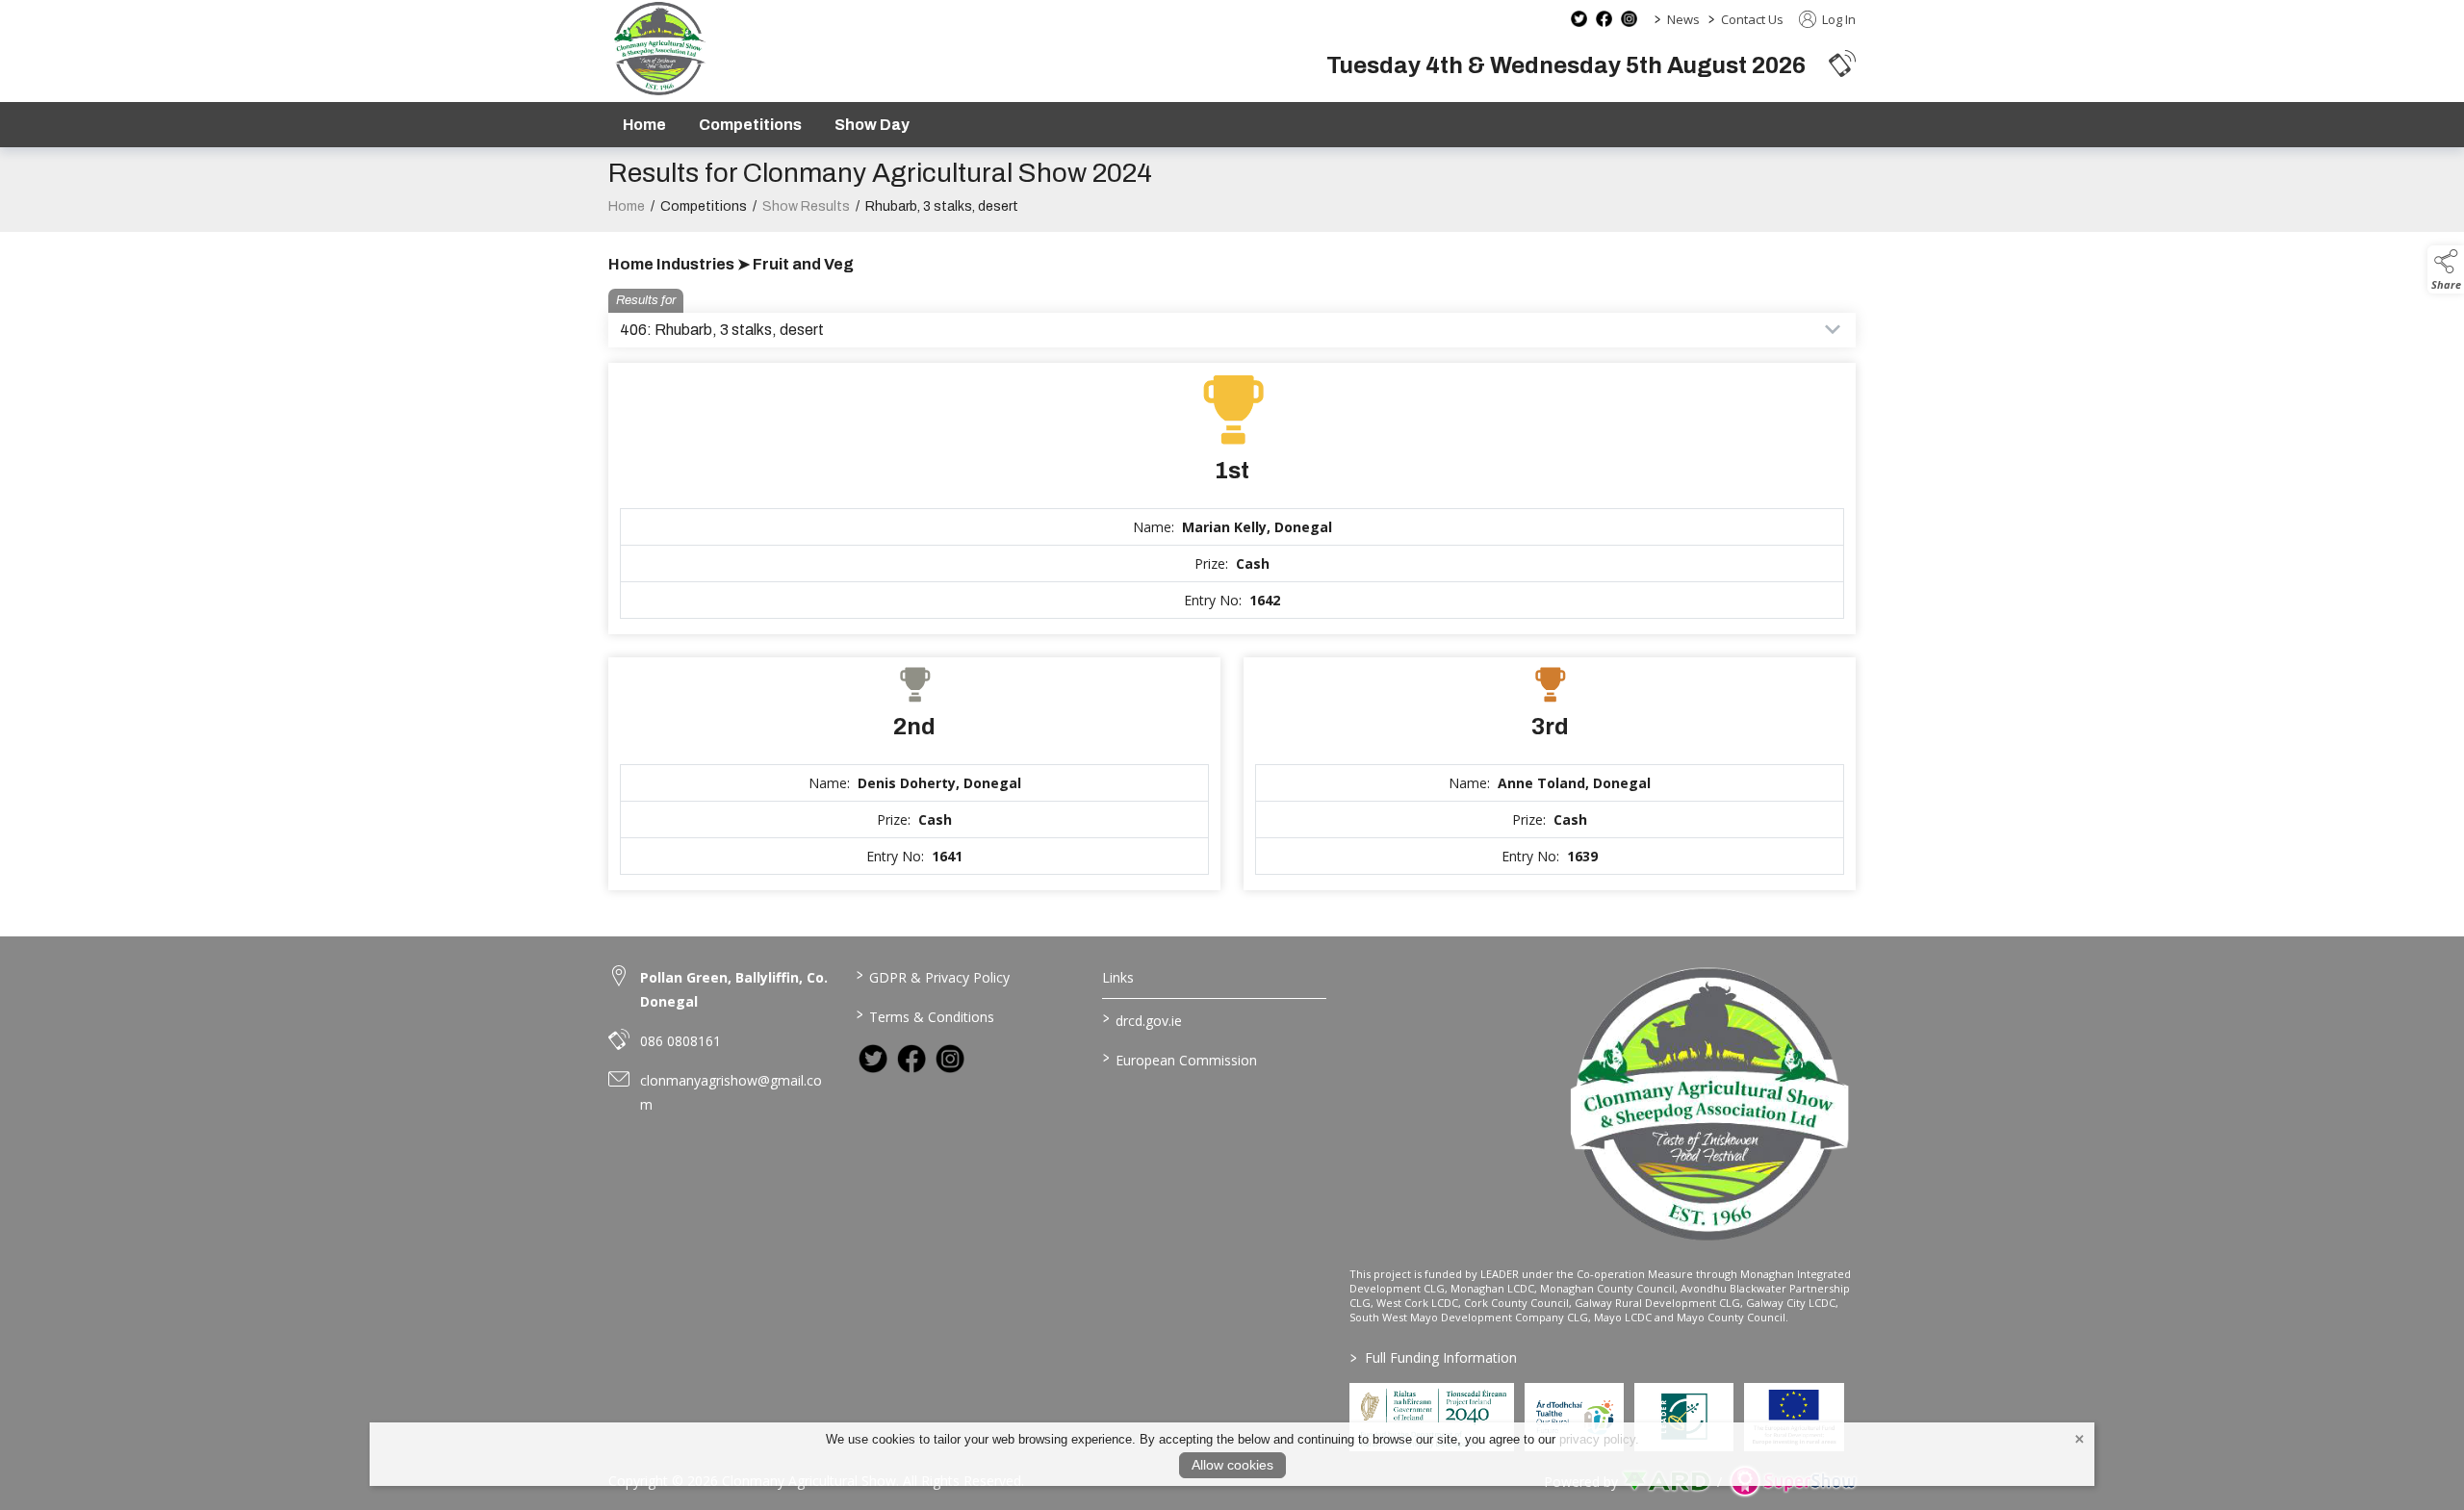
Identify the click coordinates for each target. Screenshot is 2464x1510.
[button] (1842, 63)
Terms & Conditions (924, 1015)
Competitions (750, 125)
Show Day (872, 125)
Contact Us (1752, 19)
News (1683, 19)
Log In (1837, 19)
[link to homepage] (659, 49)
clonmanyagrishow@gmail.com (731, 1092)
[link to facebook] (911, 1059)
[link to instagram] (950, 1059)
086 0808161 (680, 1041)
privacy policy (1597, 1439)
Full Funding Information (1434, 1357)
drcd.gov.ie (1142, 1019)
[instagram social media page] (1629, 19)
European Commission (1180, 1059)
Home (644, 125)
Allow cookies (1232, 1465)
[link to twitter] (873, 1059)
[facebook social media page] (1604, 19)
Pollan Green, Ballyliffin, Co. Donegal (734, 989)
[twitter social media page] (1579, 19)
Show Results (806, 206)
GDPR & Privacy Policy (932, 976)
